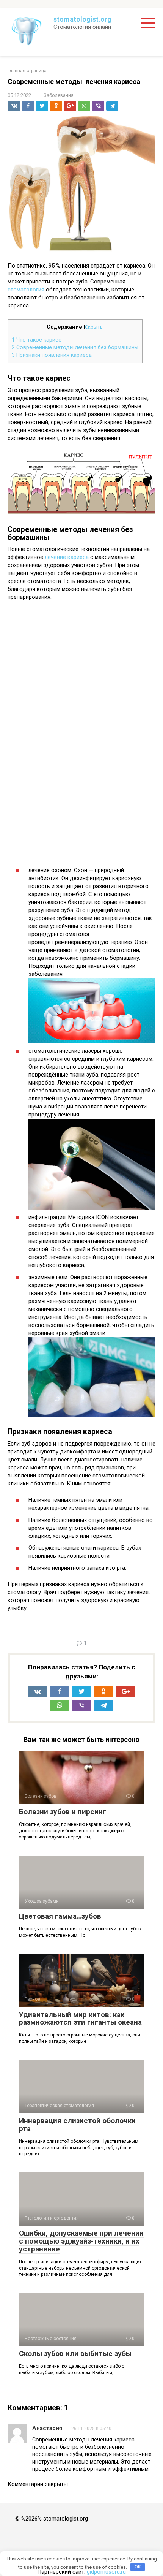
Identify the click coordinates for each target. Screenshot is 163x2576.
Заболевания (59, 95)
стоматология (27, 290)
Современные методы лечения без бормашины (75, 347)
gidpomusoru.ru (106, 2572)
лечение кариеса (67, 557)
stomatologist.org (82, 19)
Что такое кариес (37, 340)
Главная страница (27, 71)
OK (138, 2567)
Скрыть (94, 327)
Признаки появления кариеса (52, 355)
